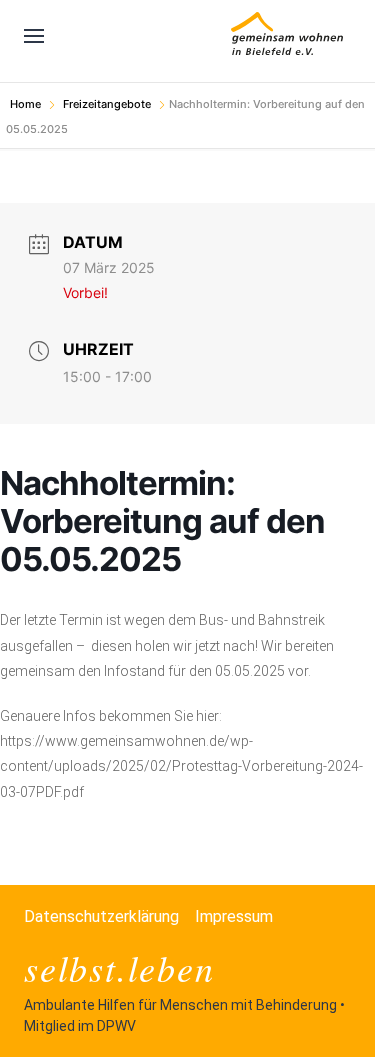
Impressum (234, 916)
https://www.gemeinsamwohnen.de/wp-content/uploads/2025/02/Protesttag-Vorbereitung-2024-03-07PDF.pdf (181, 766)
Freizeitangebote (107, 104)
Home (27, 104)
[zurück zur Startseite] (287, 36)
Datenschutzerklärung (101, 916)
